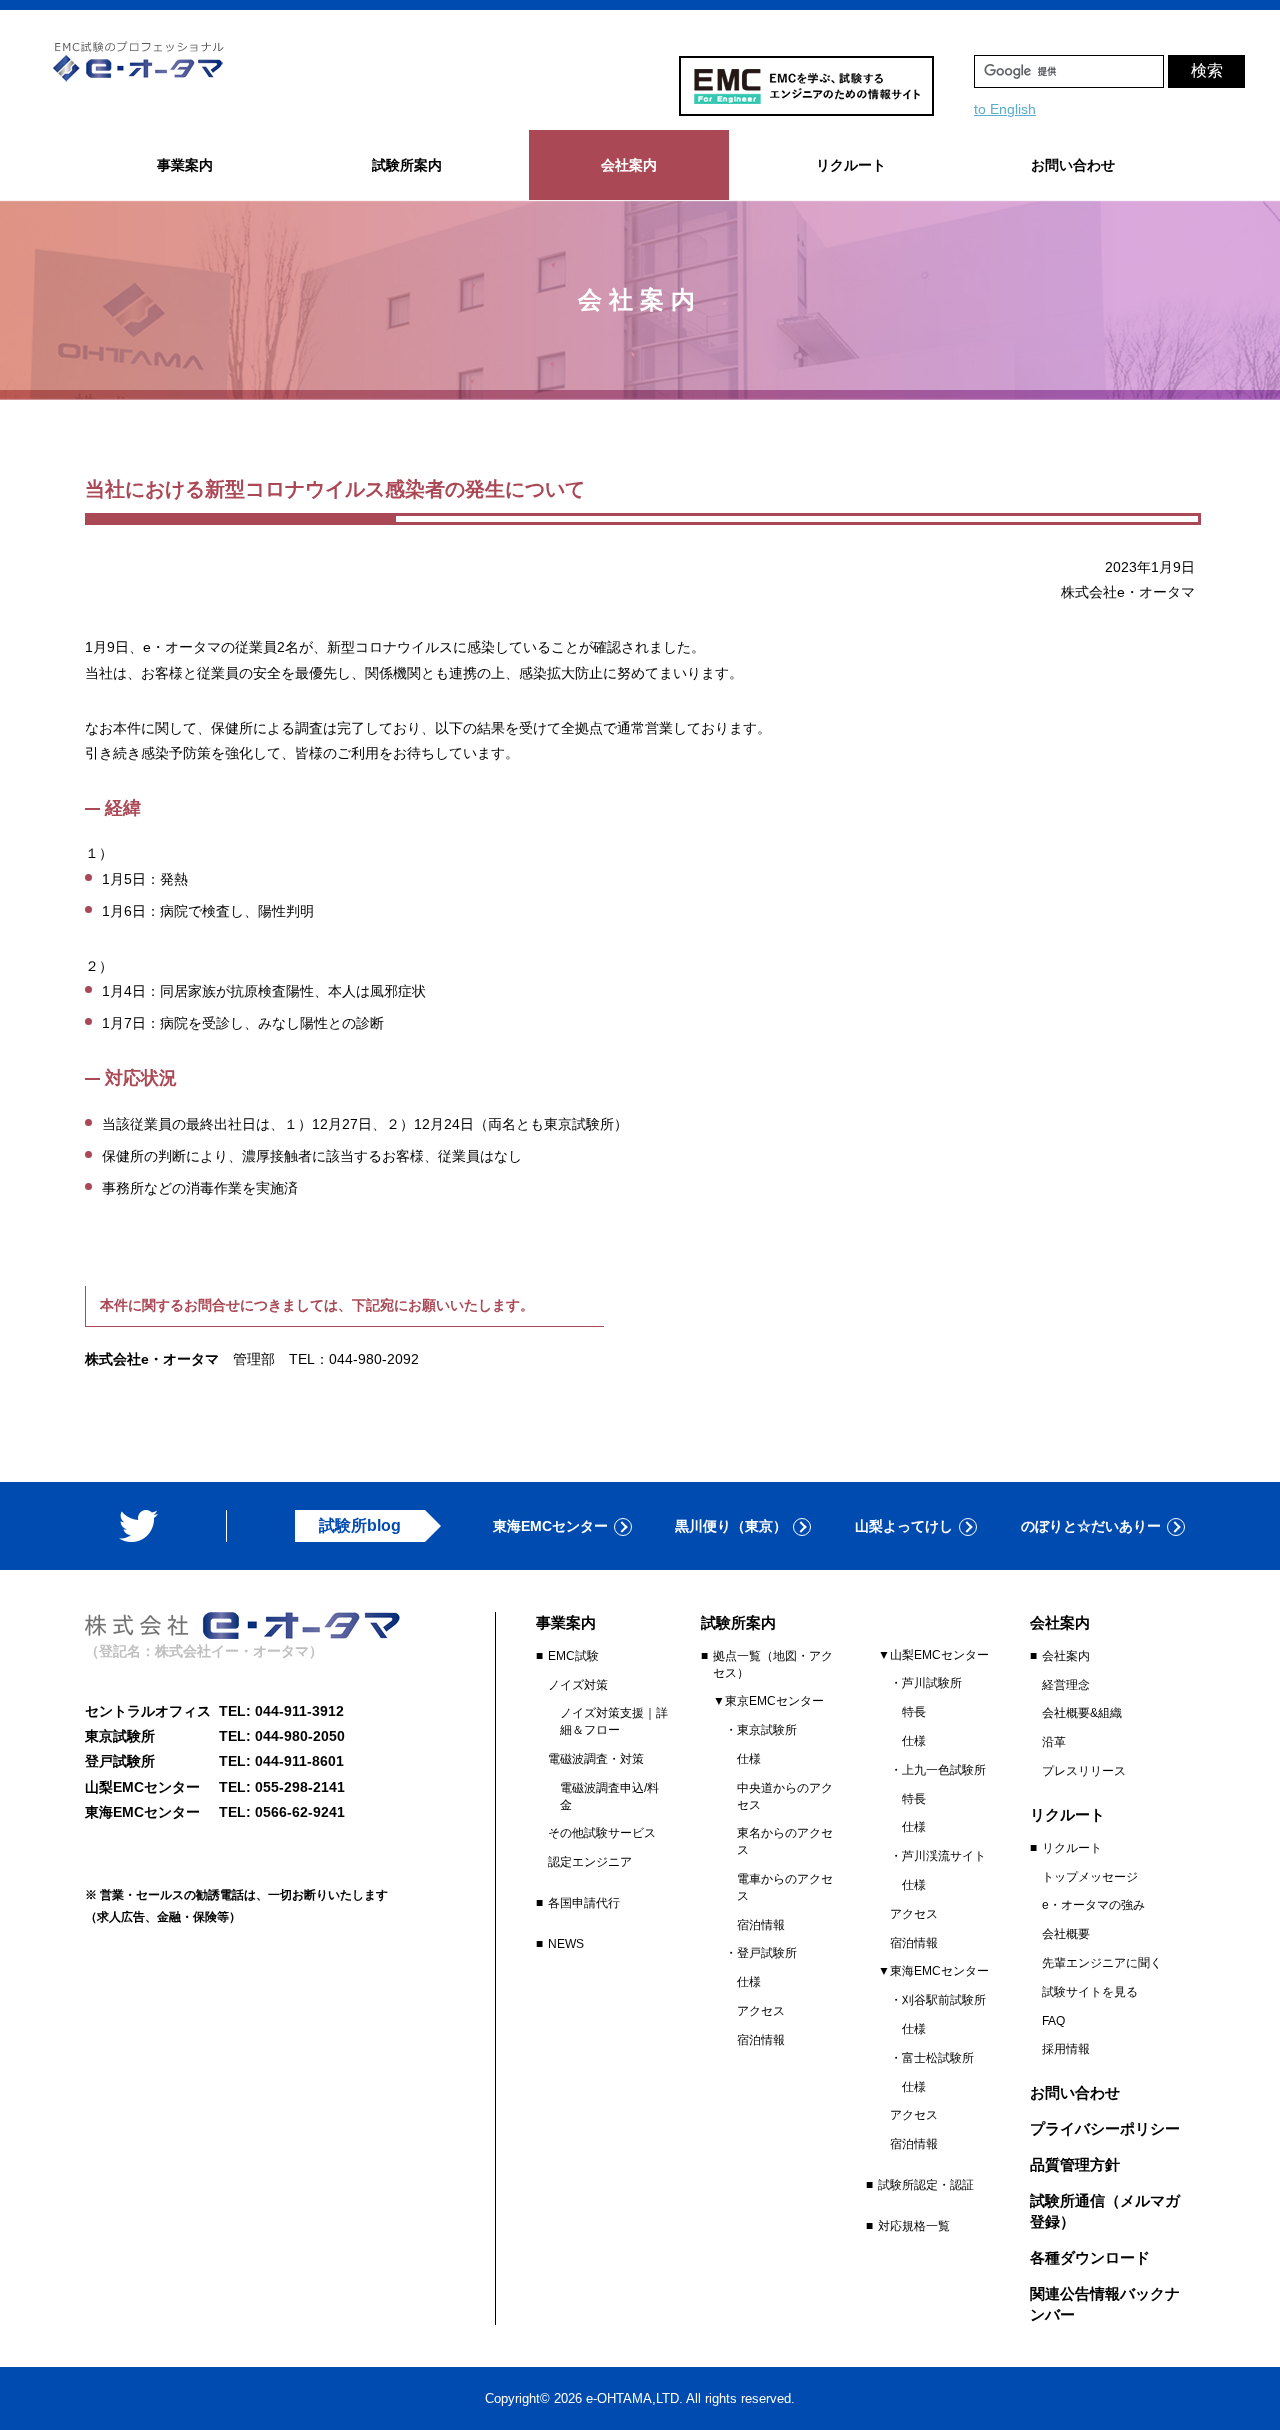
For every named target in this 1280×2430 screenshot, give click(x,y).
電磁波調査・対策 (596, 1759)
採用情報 (1066, 2049)
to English (1005, 109)
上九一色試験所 (944, 1770)
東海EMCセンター (550, 1526)
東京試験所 (767, 1730)
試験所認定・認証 (926, 2185)
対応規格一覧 (914, 2226)
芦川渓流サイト (944, 1856)
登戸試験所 (767, 1953)
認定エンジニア (590, 1862)
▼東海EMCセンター (933, 1971)
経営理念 (1066, 1685)
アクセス (761, 2011)
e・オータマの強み (1093, 1905)
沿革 (1054, 1742)
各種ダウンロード (1090, 2257)
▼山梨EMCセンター (933, 1655)
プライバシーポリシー (1105, 2128)
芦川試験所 (932, 1683)
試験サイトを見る (1090, 1992)
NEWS (566, 1944)
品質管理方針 (1075, 2164)
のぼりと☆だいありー (1091, 1526)
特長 (914, 1712)
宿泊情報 (761, 1925)
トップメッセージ (1090, 1877)
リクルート (1072, 1848)
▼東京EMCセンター (768, 1701)
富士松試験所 (938, 2058)
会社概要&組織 (1082, 1713)
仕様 (749, 1759)
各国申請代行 (584, 1903)
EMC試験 (573, 1656)
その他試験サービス (602, 1833)
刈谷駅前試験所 (944, 2000)
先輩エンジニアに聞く (1102, 1963)
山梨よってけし (904, 1526)
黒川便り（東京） (731, 1526)
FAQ (1053, 2021)
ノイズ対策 (578, 1685)
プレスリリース (1084, 1771)
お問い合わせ (1073, 165)
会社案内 (1066, 1656)
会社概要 (1066, 1934)
